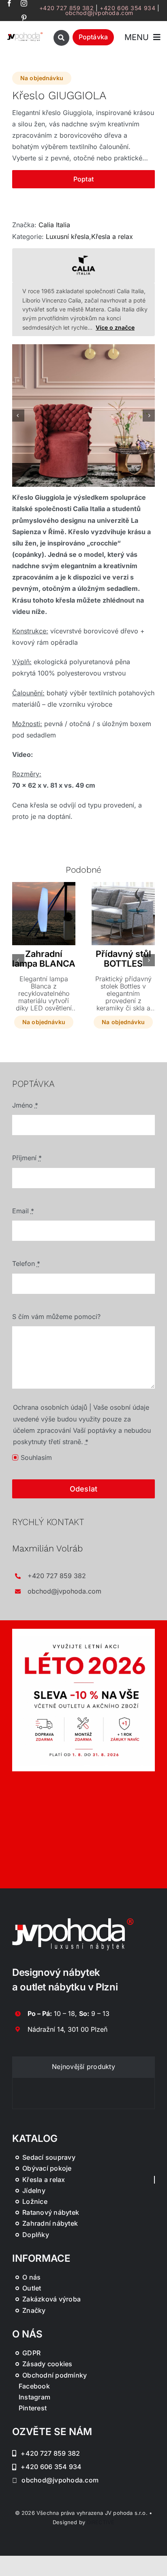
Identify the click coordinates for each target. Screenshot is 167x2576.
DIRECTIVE (101, 2522)
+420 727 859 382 (67, 8)
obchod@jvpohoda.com (99, 13)
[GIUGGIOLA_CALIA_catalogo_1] (83, 415)
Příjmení (27, 1158)
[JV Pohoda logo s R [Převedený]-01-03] (25, 34)
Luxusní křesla (67, 237)
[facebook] (9, 3)
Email (23, 1211)
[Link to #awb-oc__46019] (61, 38)
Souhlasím (36, 1457)
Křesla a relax (112, 237)
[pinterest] (24, 18)
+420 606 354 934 (127, 8)
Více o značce (115, 327)
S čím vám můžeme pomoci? (56, 1317)
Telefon (26, 1263)
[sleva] (83, 1632)
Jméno (25, 1105)
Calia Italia (54, 225)
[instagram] (24, 3)
